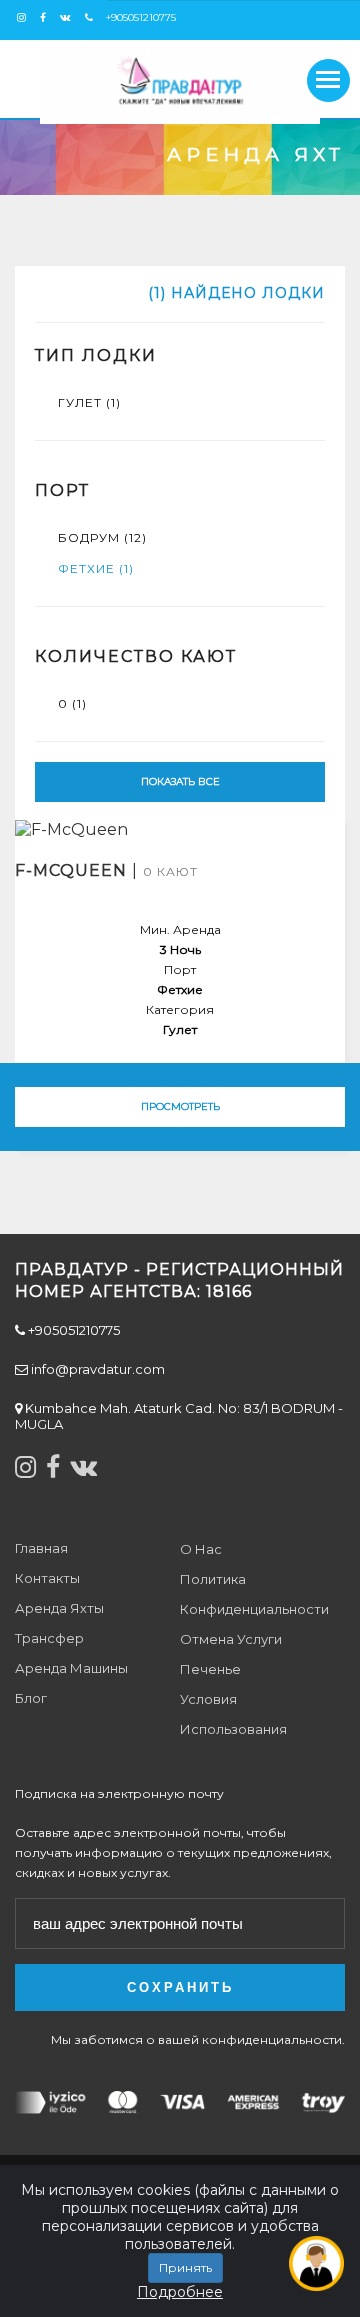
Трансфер (49, 1638)
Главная (41, 1548)
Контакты (47, 1578)
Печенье (210, 1669)
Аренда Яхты (59, 1608)
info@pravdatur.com (96, 1369)
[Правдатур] (180, 84)
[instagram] (26, 17)
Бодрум (102, 537)
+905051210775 (139, 17)
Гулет (89, 402)
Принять (185, 2267)
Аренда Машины (71, 1668)
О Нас (201, 1549)
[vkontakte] (70, 17)
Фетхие (96, 568)
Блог (31, 1698)
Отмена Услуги (231, 1639)
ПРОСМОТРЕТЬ (180, 1106)
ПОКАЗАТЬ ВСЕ (180, 781)
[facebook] (48, 17)
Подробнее (180, 2292)
